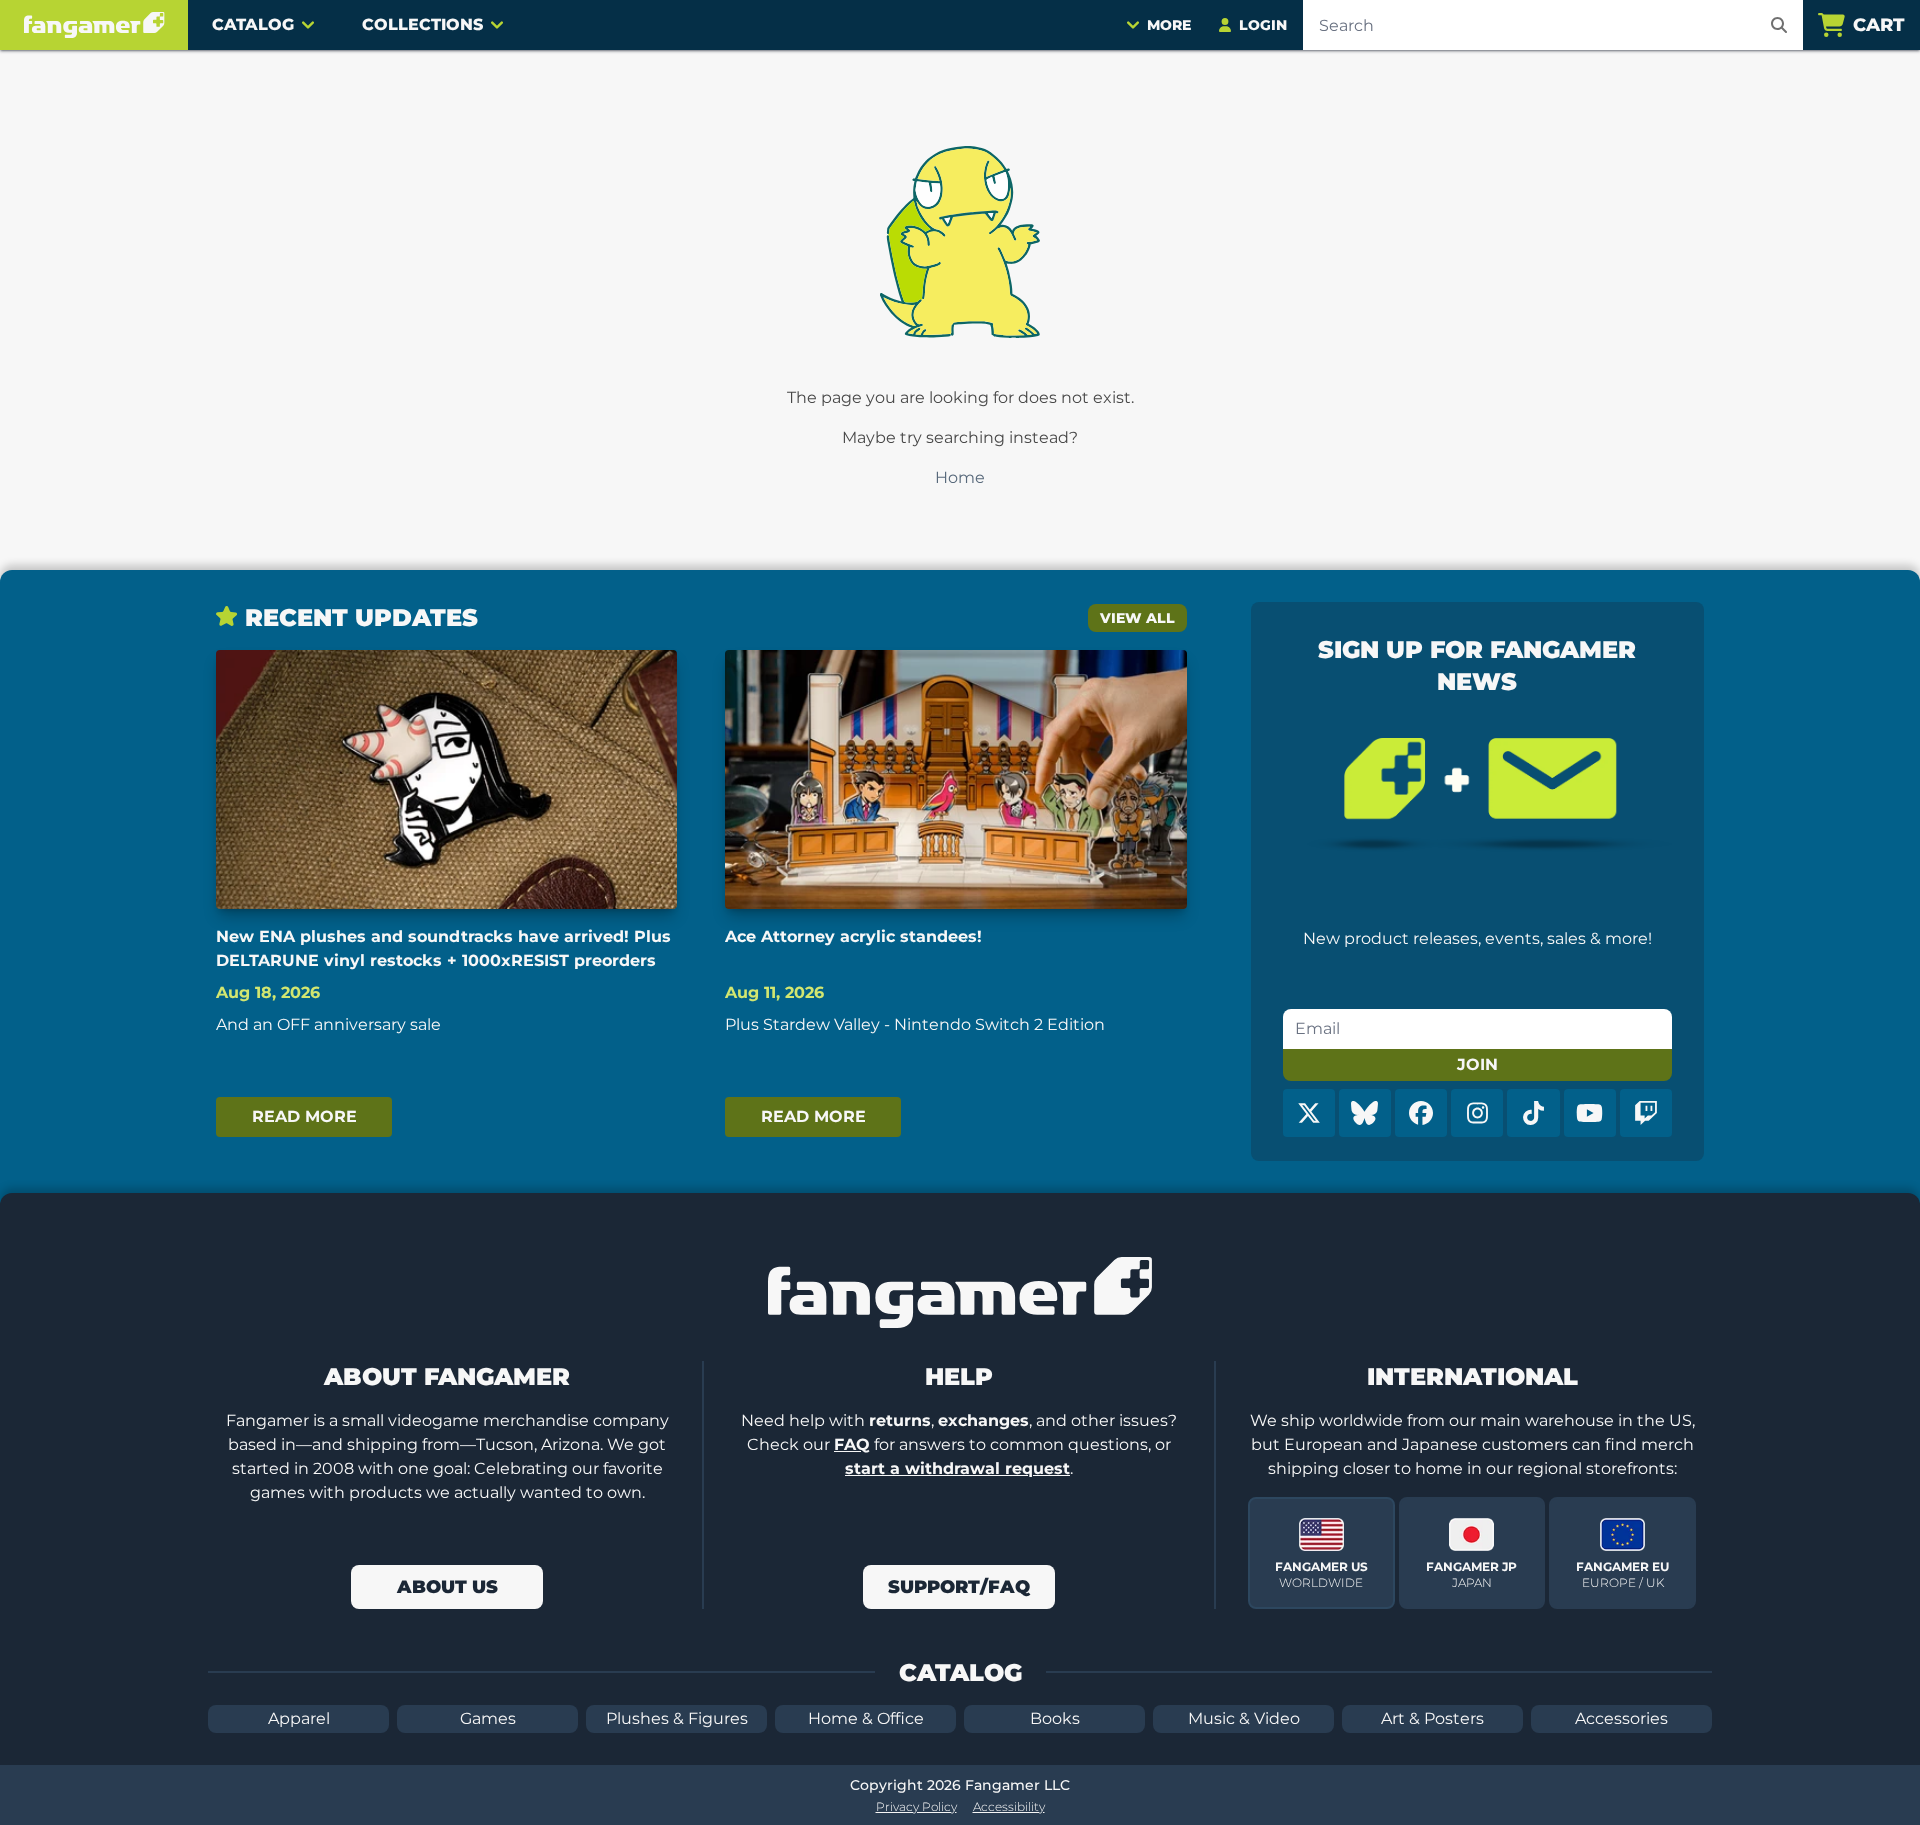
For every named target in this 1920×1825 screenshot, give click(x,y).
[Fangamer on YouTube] (1590, 1113)
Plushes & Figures (677, 1718)
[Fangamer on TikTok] (1533, 1113)
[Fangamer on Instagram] (1477, 1113)
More (1169, 25)
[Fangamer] (94, 25)
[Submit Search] (1779, 25)
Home (960, 477)
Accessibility (1009, 1806)
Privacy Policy (916, 1806)
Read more (304, 1116)
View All (1137, 618)
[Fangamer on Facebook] (1421, 1113)
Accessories (1621, 1718)
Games (488, 1718)
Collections (422, 24)
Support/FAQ (959, 1587)
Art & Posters (1432, 1718)
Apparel (299, 1718)
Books (1055, 1718)
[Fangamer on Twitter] (1309, 1113)
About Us (447, 1587)
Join (1477, 1064)
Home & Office (866, 1718)
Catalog (253, 24)
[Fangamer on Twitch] (1646, 1113)
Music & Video (1244, 1718)
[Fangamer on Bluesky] (1365, 1113)
